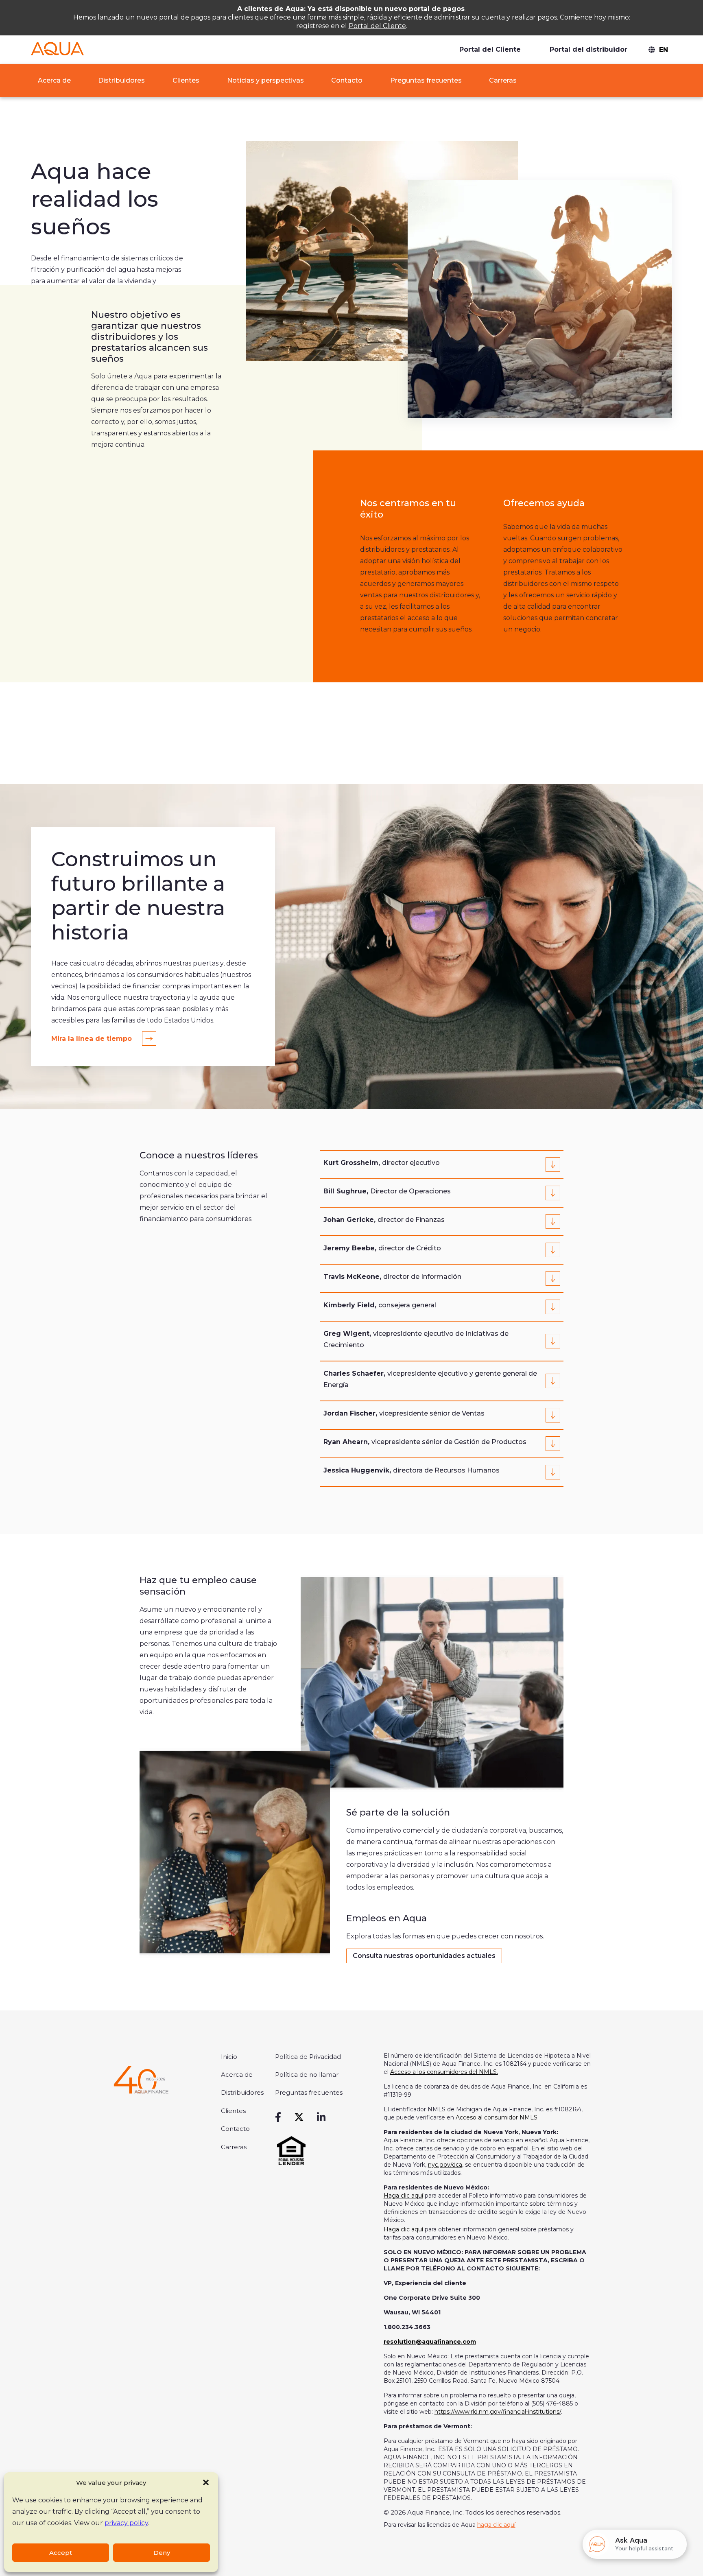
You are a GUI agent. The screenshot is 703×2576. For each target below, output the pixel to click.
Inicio (229, 2057)
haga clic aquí (496, 2525)
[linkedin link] (321, 2117)
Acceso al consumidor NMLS (497, 2117)
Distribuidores (121, 80)
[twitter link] (299, 2117)
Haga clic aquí (403, 2196)
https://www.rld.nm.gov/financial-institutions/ (498, 2412)
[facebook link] (278, 2117)
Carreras (503, 80)
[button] (206, 2482)
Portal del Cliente (377, 26)
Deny (162, 2553)
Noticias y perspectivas (265, 80)
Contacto (347, 80)
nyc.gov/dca (445, 2165)
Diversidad (505, 97)
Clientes (186, 80)
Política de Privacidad (308, 2057)
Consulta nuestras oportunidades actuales (424, 1956)
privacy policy (126, 2523)
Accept (61, 2553)
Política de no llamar (307, 2075)
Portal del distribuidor (588, 49)
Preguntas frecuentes (426, 80)
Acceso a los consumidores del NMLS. (444, 2072)
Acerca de (53, 80)
